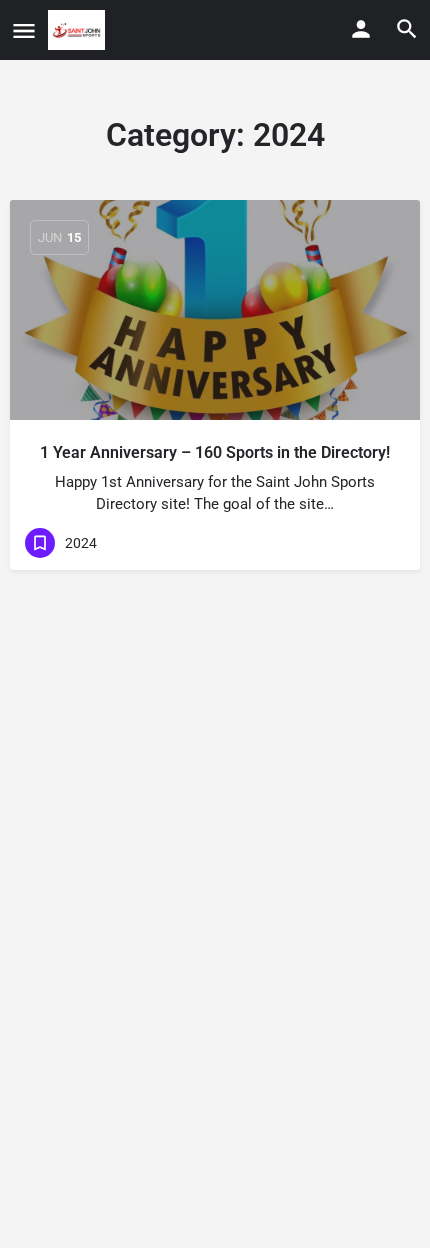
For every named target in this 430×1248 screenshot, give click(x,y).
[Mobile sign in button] (361, 29)
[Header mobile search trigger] (407, 29)
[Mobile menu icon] (24, 30)
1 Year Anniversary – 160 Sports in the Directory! (215, 452)
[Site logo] (79, 30)
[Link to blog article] (215, 310)
